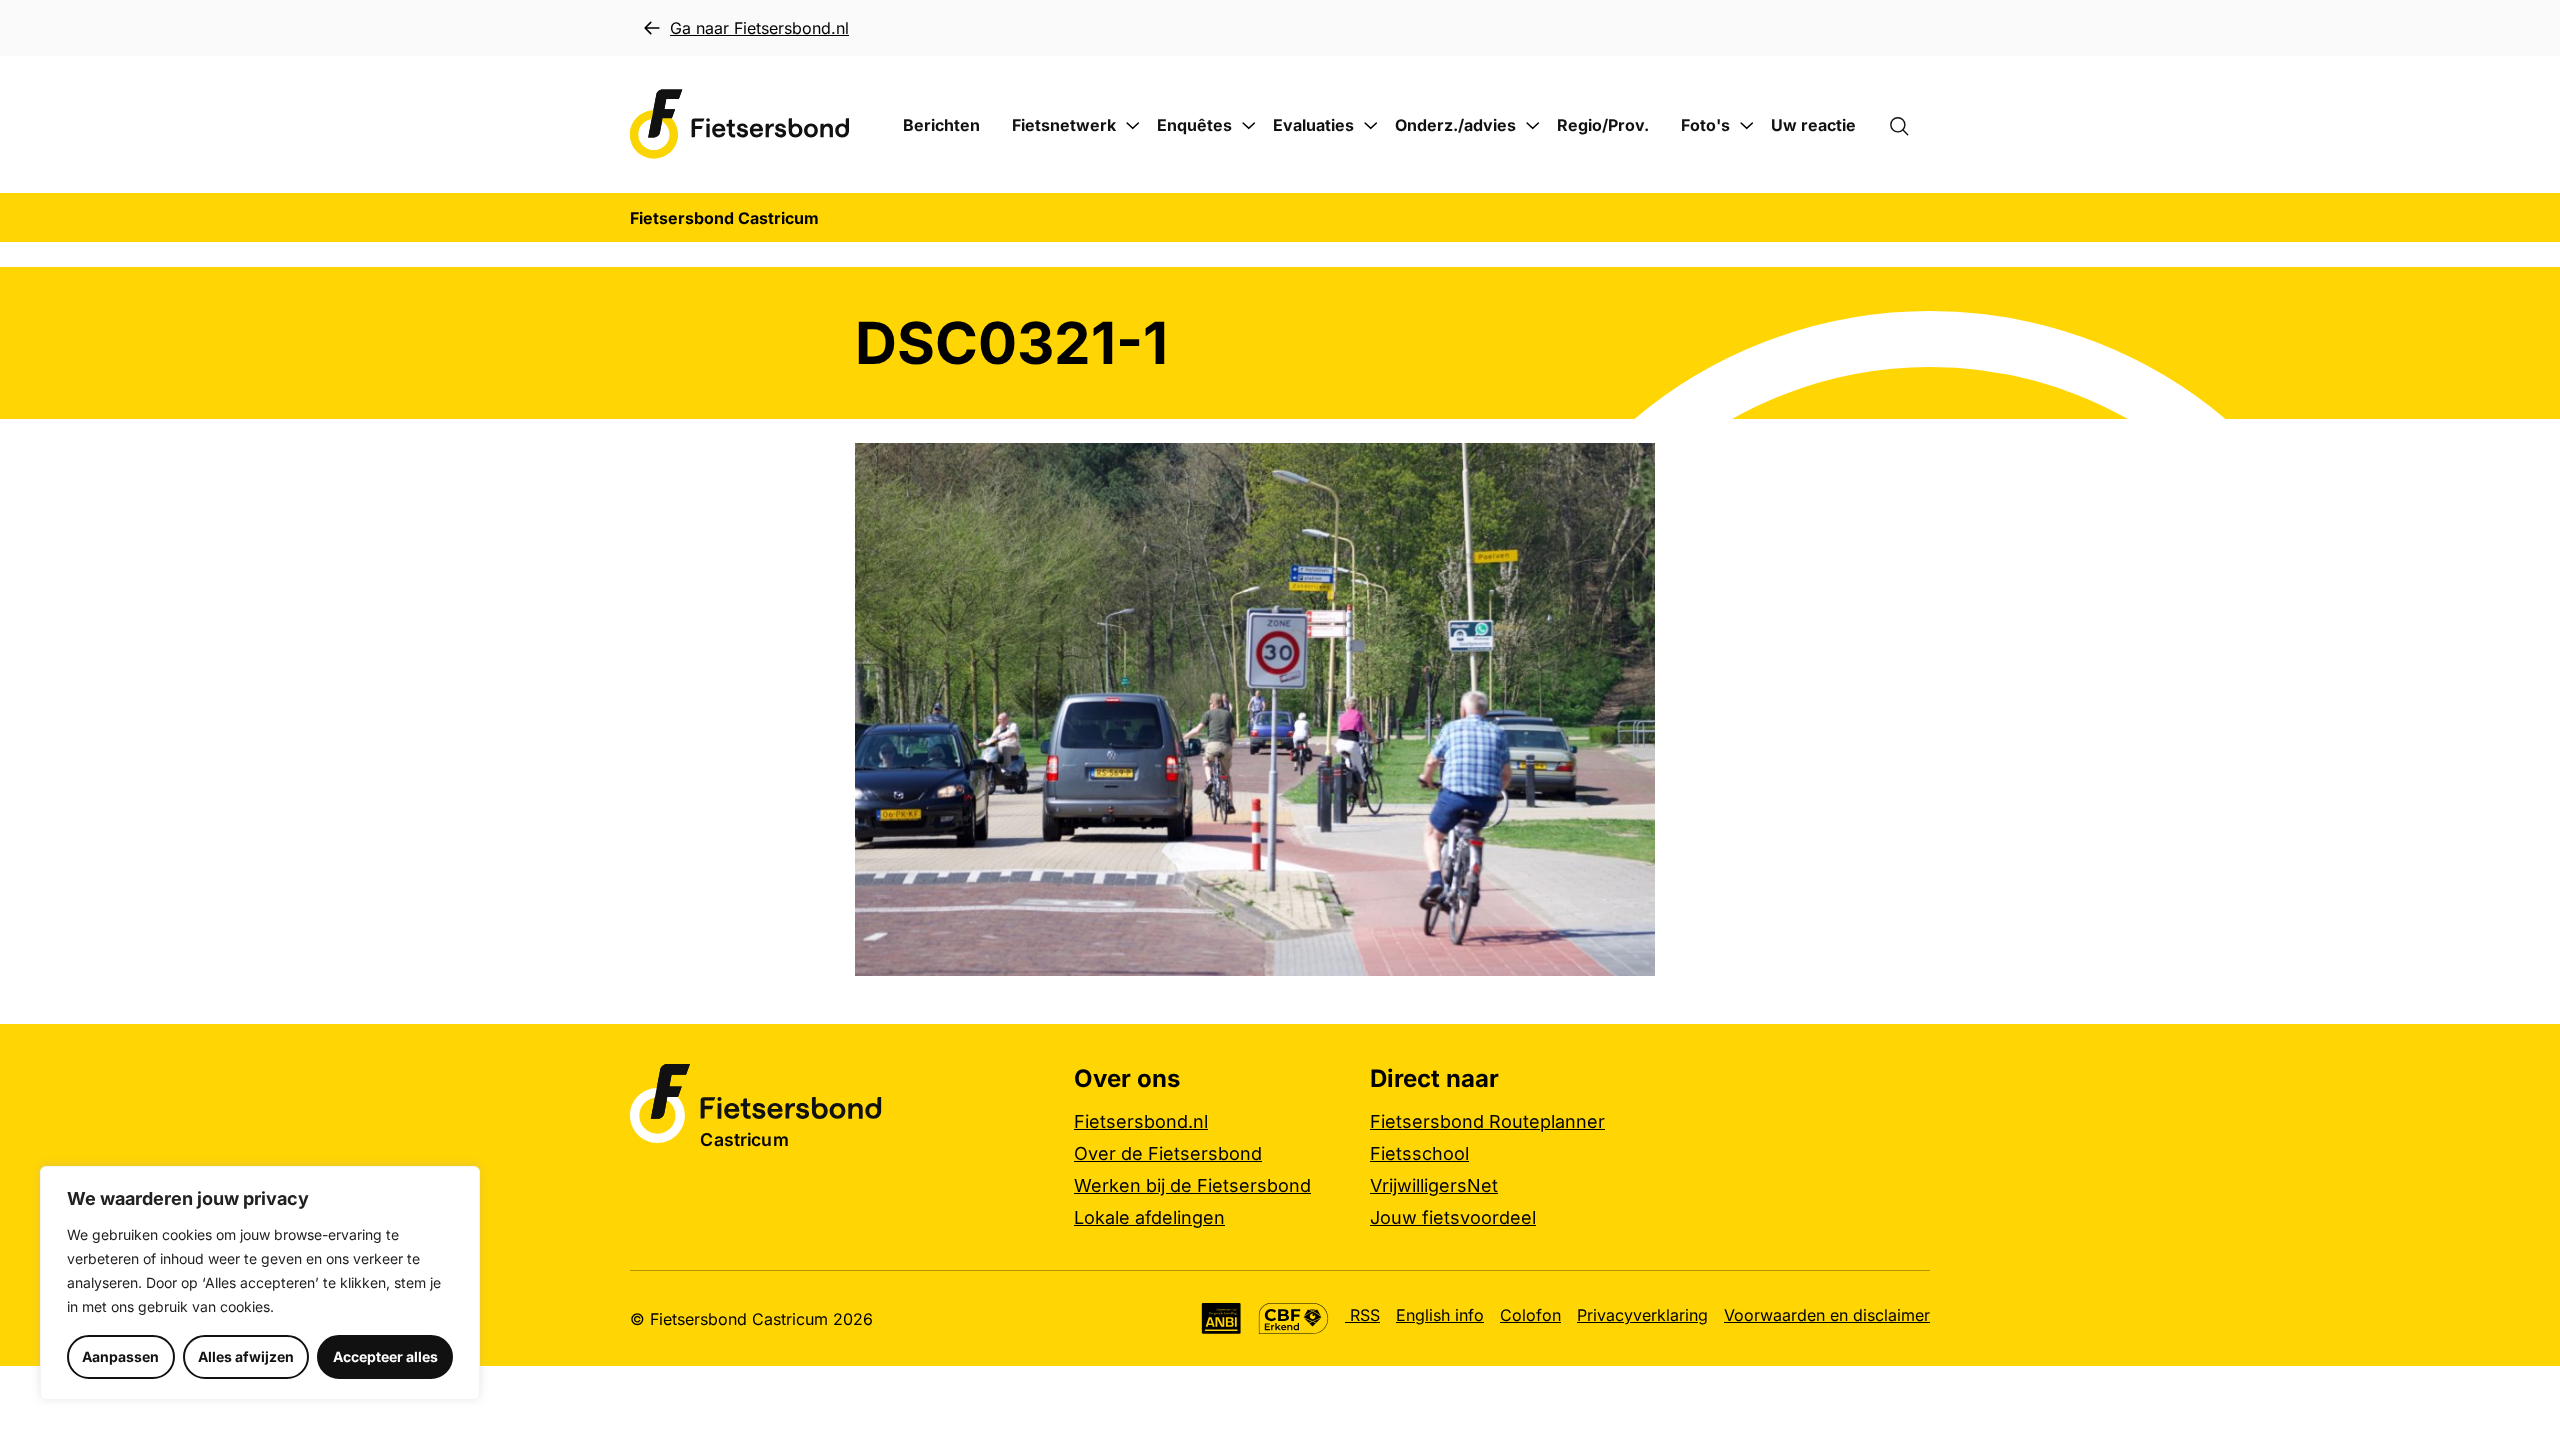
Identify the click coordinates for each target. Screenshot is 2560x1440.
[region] (260, 1283)
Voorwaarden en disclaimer (1827, 1315)
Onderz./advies (1455, 125)
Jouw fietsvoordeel (1453, 1217)
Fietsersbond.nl (1141, 1121)
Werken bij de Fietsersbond (1192, 1185)
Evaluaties (1313, 125)
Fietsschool (1419, 1153)
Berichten (941, 125)
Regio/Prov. (1603, 125)
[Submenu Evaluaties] (1371, 126)
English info (1440, 1315)
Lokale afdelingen (1149, 1217)
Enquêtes (1194, 125)
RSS (1362, 1315)
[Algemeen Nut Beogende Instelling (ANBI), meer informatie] (1221, 1318)
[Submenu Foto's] (1747, 126)
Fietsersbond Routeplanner (1487, 1121)
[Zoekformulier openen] (1909, 125)
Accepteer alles (385, 1356)
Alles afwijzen (246, 1356)
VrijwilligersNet (1434, 1185)
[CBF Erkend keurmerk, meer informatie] (1293, 1318)
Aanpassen (120, 1356)
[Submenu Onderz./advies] (1533, 126)
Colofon (1530, 1315)
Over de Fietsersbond (1168, 1153)
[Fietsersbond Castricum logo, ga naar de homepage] (740, 124)
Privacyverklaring (1642, 1315)
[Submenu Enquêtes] (1249, 126)
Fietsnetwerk (1064, 125)
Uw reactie (1813, 125)
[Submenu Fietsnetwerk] (1133, 126)
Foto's (1705, 125)
